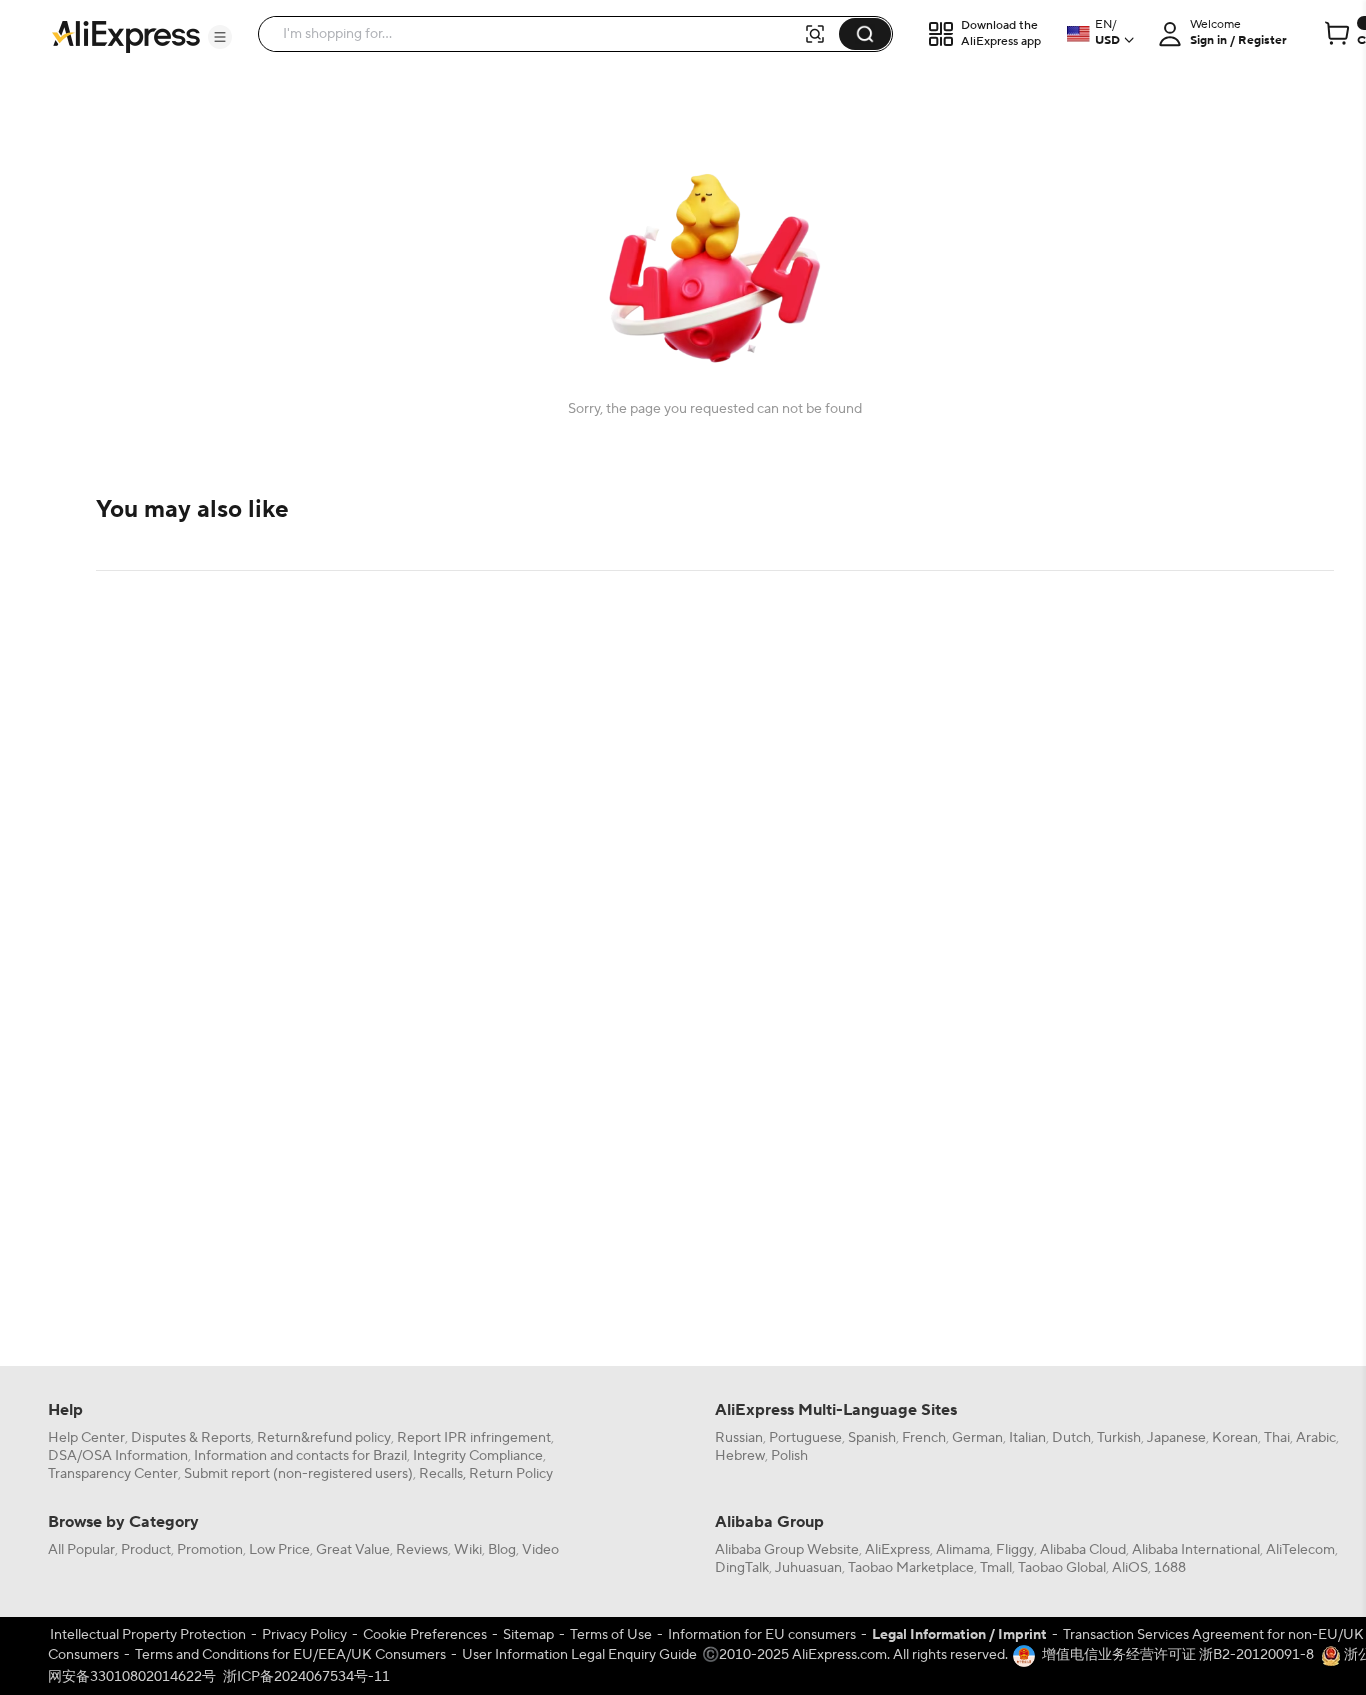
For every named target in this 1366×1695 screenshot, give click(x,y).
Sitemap (528, 1635)
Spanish (872, 1438)
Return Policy (511, 1474)
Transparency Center (113, 1474)
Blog (502, 1550)
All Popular (81, 1550)
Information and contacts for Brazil (300, 1456)
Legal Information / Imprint (959, 1635)
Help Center (86, 1438)
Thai (1277, 1438)
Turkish (1119, 1438)
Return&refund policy (324, 1438)
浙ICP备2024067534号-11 (306, 1677)
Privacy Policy (304, 1635)
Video (540, 1550)
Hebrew (740, 1456)
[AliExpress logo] (126, 35)
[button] (220, 37)
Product (146, 1550)
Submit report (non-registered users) (298, 1474)
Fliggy (1015, 1550)
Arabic (1316, 1438)
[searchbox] (538, 34)
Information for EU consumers (762, 1635)
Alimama (963, 1550)
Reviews (422, 1550)
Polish (789, 1456)
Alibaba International (1196, 1550)
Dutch (1071, 1438)
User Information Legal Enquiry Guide (579, 1655)
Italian (1027, 1438)
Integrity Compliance (478, 1456)
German (977, 1438)
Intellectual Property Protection (148, 1635)
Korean (1235, 1438)
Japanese (1176, 1438)
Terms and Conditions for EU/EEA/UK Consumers (290, 1655)
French (924, 1438)
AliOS (1130, 1568)
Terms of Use (611, 1635)
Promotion (210, 1550)
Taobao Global (1062, 1568)
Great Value (353, 1550)
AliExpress (897, 1550)
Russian (739, 1438)
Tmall (996, 1568)
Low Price (279, 1550)
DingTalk (742, 1568)
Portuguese (805, 1438)
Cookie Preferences (425, 1635)
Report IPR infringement (474, 1438)
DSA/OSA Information (118, 1456)
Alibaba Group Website (787, 1550)
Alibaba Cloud (1083, 1550)
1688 (1170, 1568)
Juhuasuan (808, 1568)
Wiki (468, 1550)
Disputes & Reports (191, 1438)
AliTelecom (1300, 1550)
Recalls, (442, 1474)
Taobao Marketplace (911, 1568)
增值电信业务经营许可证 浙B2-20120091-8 (1178, 1655)
